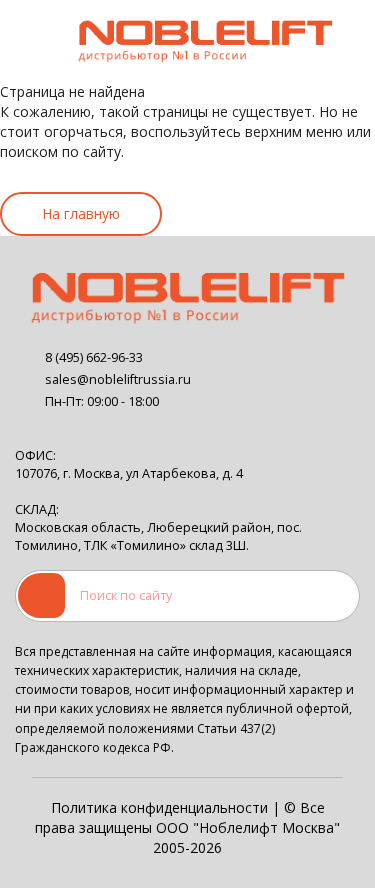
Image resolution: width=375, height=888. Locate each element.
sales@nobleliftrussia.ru (118, 379)
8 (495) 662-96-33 (94, 357)
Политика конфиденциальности (159, 807)
